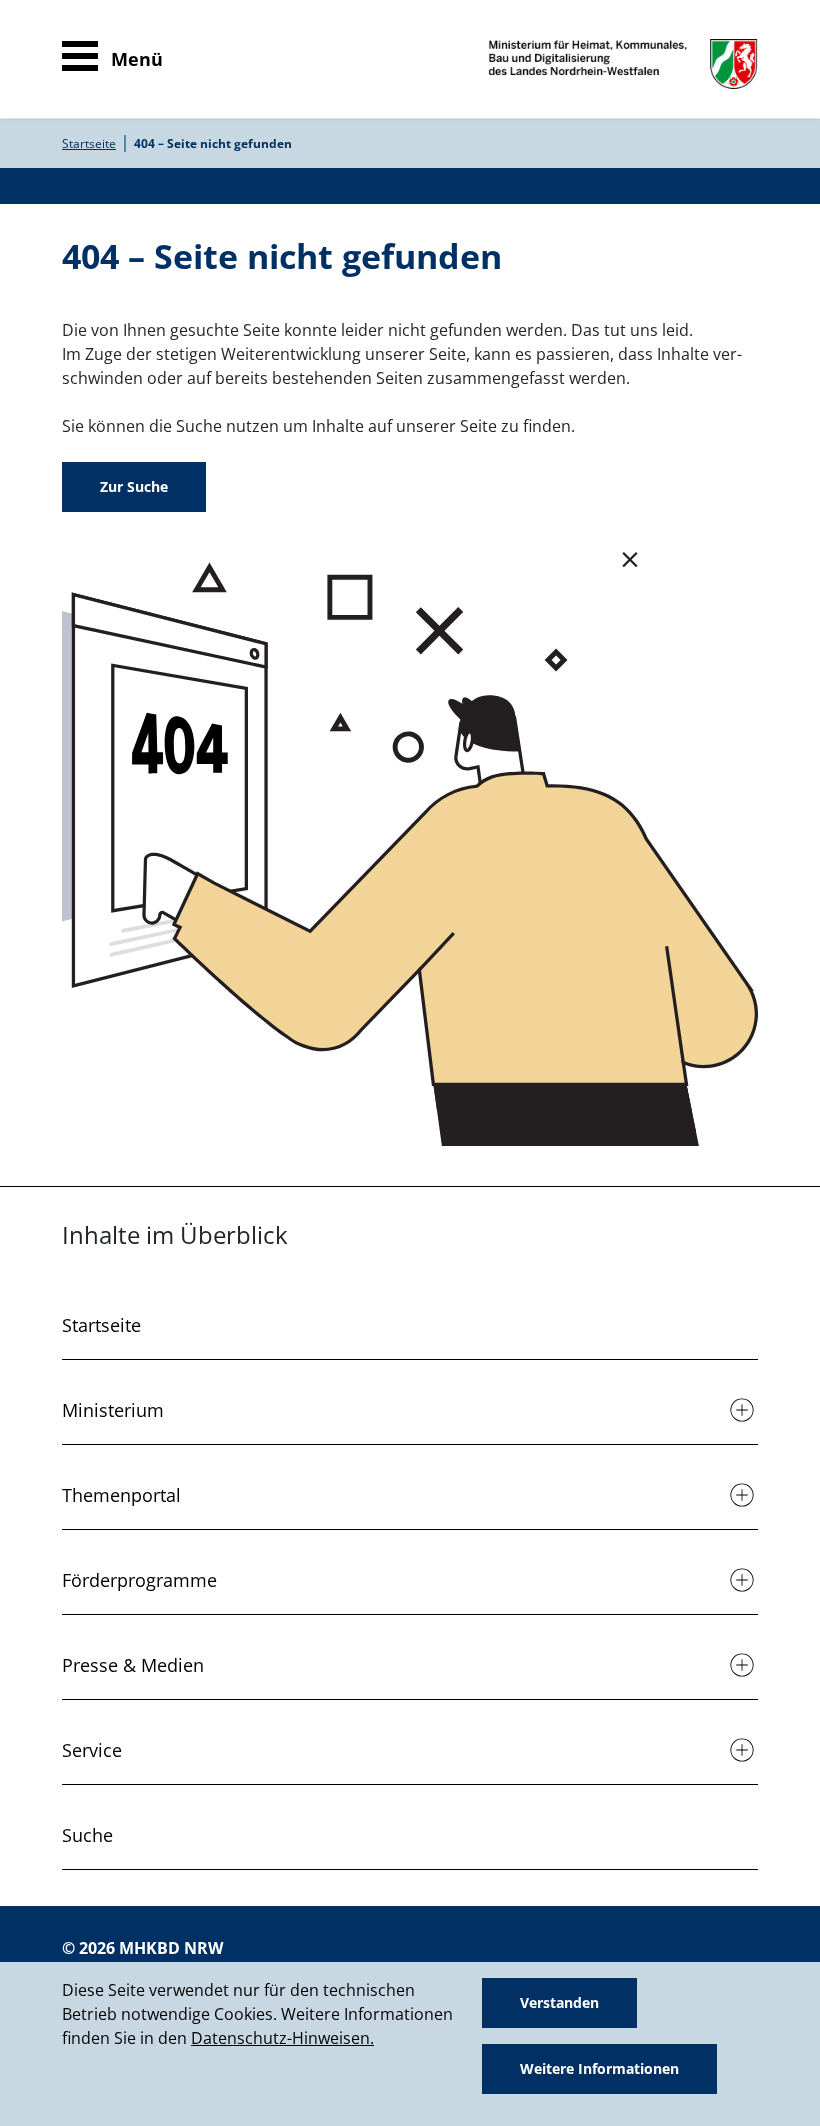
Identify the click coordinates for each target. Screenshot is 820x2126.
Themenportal (121, 1495)
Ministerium (113, 1410)
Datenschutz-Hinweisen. (282, 2038)
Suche (87, 1835)
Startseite (89, 143)
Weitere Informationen (599, 2068)
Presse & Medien (133, 1665)
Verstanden (559, 2002)
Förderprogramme (139, 1580)
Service (92, 1750)
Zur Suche (134, 486)
